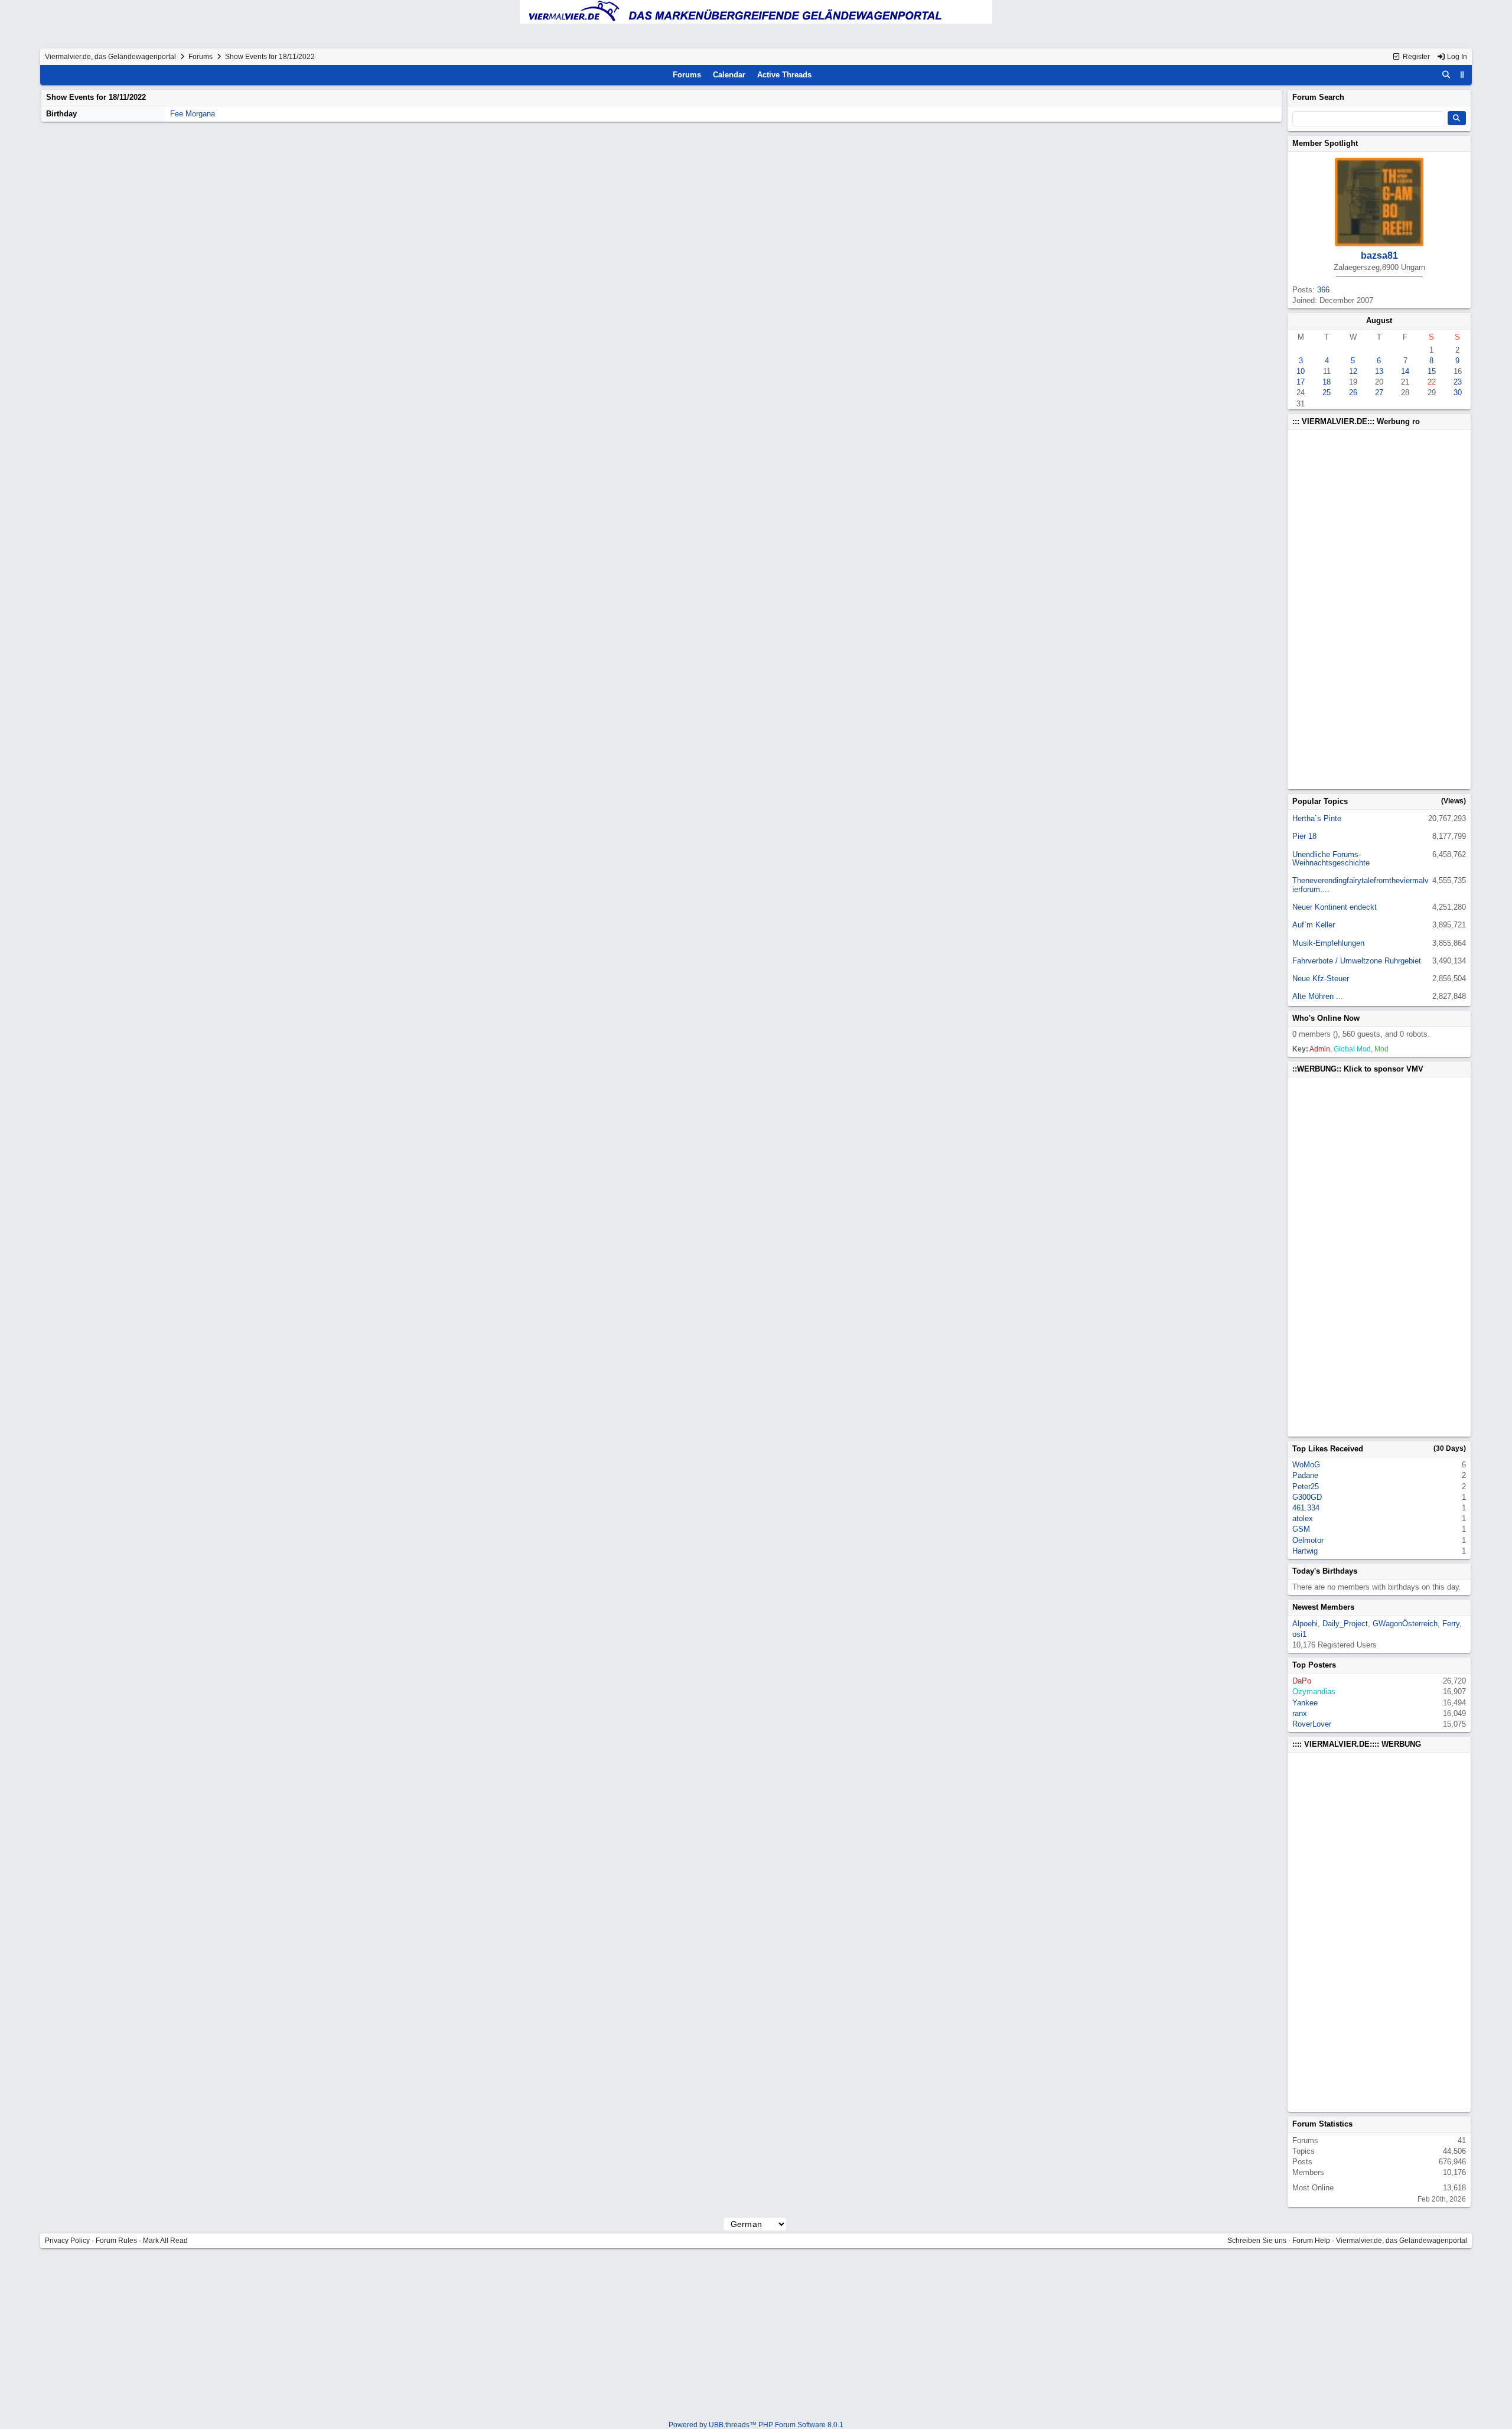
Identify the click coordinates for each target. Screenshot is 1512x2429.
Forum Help (1311, 2241)
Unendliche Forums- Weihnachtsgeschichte (1331, 859)
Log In (1456, 57)
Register (1415, 57)
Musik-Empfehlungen (1328, 943)
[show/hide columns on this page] (1462, 75)
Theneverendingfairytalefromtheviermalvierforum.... (1361, 885)
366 (1323, 290)
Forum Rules (116, 2241)
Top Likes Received (1328, 1449)
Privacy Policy (67, 2241)
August (1379, 320)
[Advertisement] (1379, 610)
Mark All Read (165, 2241)
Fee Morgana (193, 114)
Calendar (729, 75)
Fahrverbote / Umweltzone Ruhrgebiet (1357, 961)
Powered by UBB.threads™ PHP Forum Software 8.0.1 (756, 2425)
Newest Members (1323, 1607)
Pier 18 (1304, 836)
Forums (201, 57)
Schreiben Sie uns (1257, 2241)
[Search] (1446, 75)
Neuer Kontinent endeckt (1335, 907)
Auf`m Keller (1314, 925)
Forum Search (1318, 97)
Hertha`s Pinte (1317, 818)
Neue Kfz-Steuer (1321, 979)
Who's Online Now (1326, 1018)
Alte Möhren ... (1318, 996)
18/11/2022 (127, 97)
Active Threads (784, 75)
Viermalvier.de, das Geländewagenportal (110, 57)
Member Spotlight (1325, 143)
